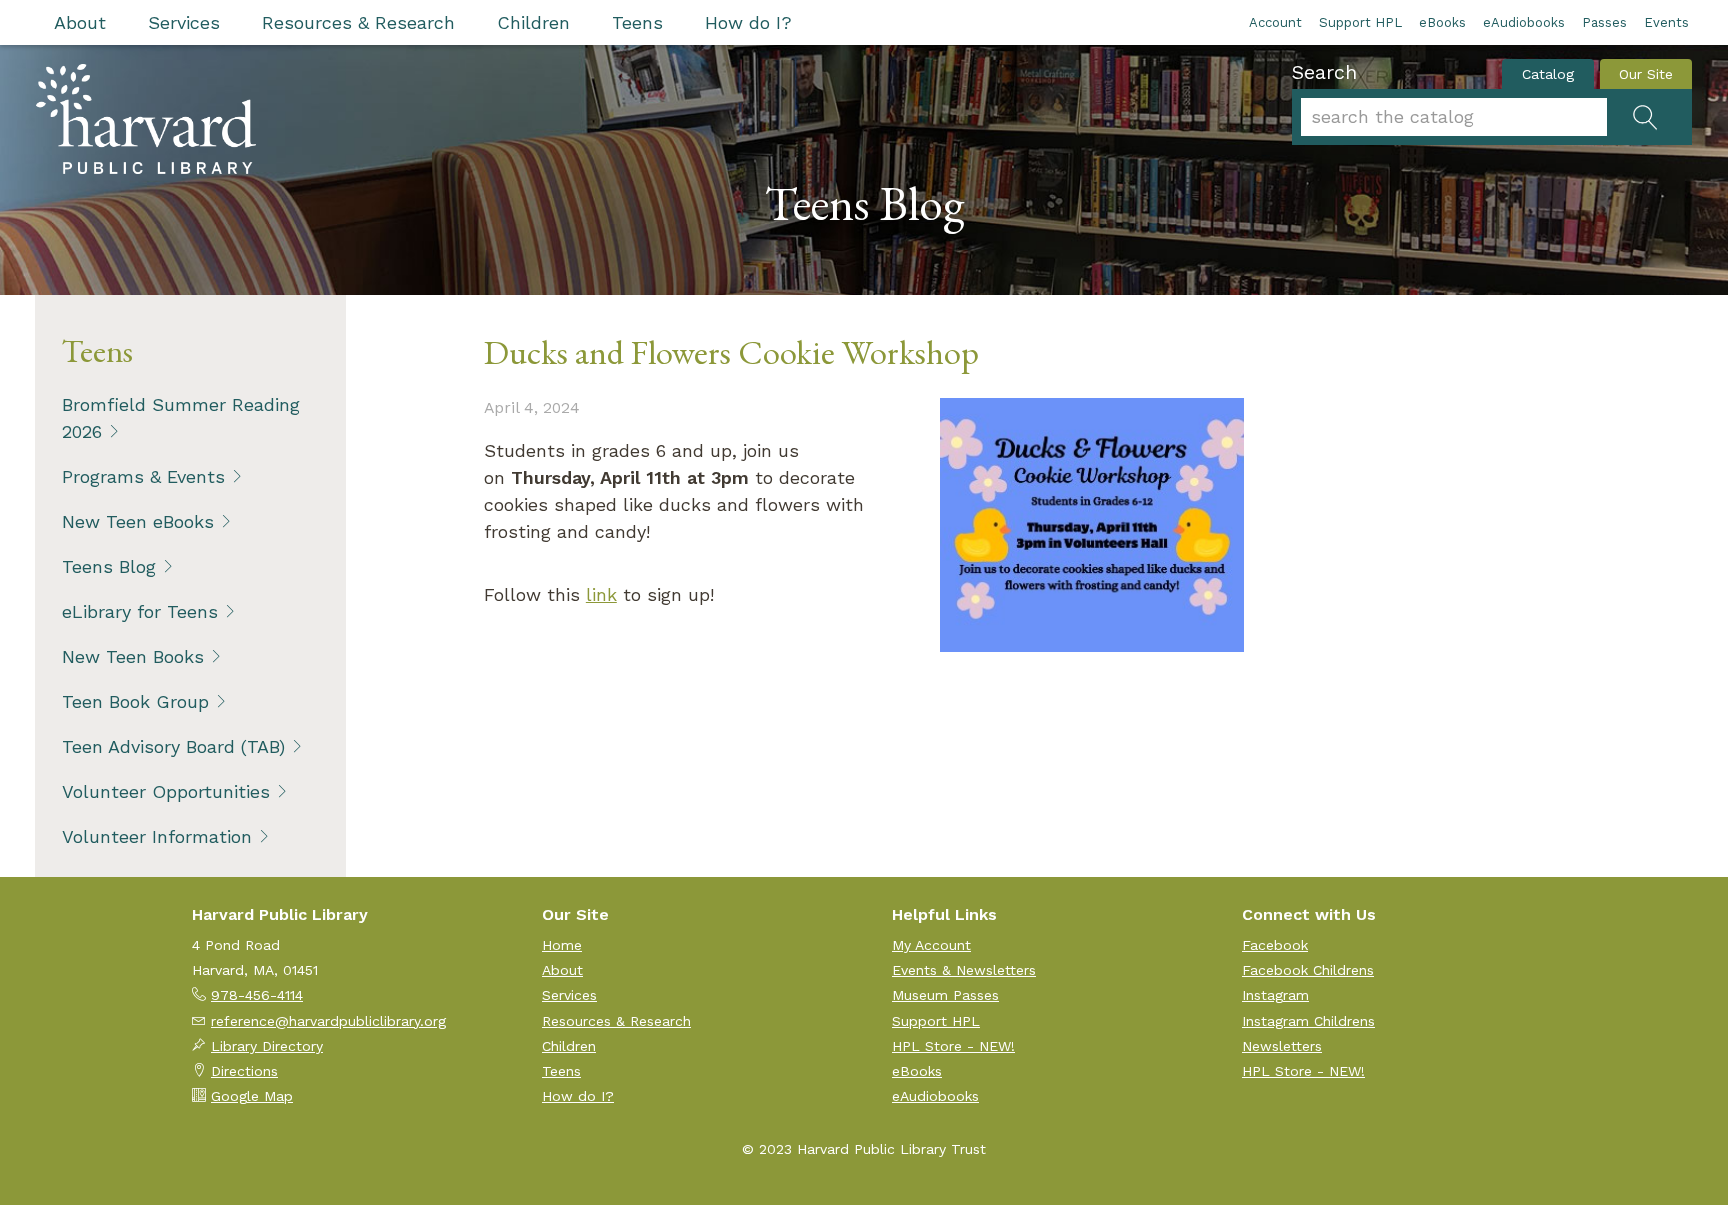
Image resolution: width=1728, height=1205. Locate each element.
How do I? (748, 22)
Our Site (1646, 74)
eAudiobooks (1524, 22)
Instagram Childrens (1308, 1021)
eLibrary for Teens (140, 611)
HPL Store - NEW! (953, 1046)
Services (184, 22)
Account (1275, 22)
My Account (931, 945)
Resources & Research (358, 22)
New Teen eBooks (138, 521)
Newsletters (1282, 1046)
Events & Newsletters (964, 970)
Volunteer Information (157, 836)
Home (562, 945)
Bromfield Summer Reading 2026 (181, 418)
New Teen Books (133, 656)
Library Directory (267, 1046)
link (601, 594)
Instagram (1275, 995)
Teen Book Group (135, 701)
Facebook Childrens (1308, 970)
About (80, 22)
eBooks (1442, 22)
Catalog (1548, 74)
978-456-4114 (257, 995)
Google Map (252, 1096)
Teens (637, 22)
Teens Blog (109, 566)
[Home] (146, 119)
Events (1666, 22)
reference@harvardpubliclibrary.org (328, 1021)
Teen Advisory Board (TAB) (173, 746)
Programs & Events (143, 476)
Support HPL (1360, 22)
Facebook (1275, 945)
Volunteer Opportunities (166, 791)
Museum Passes (945, 995)
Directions (244, 1071)
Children (533, 22)
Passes (1604, 22)
